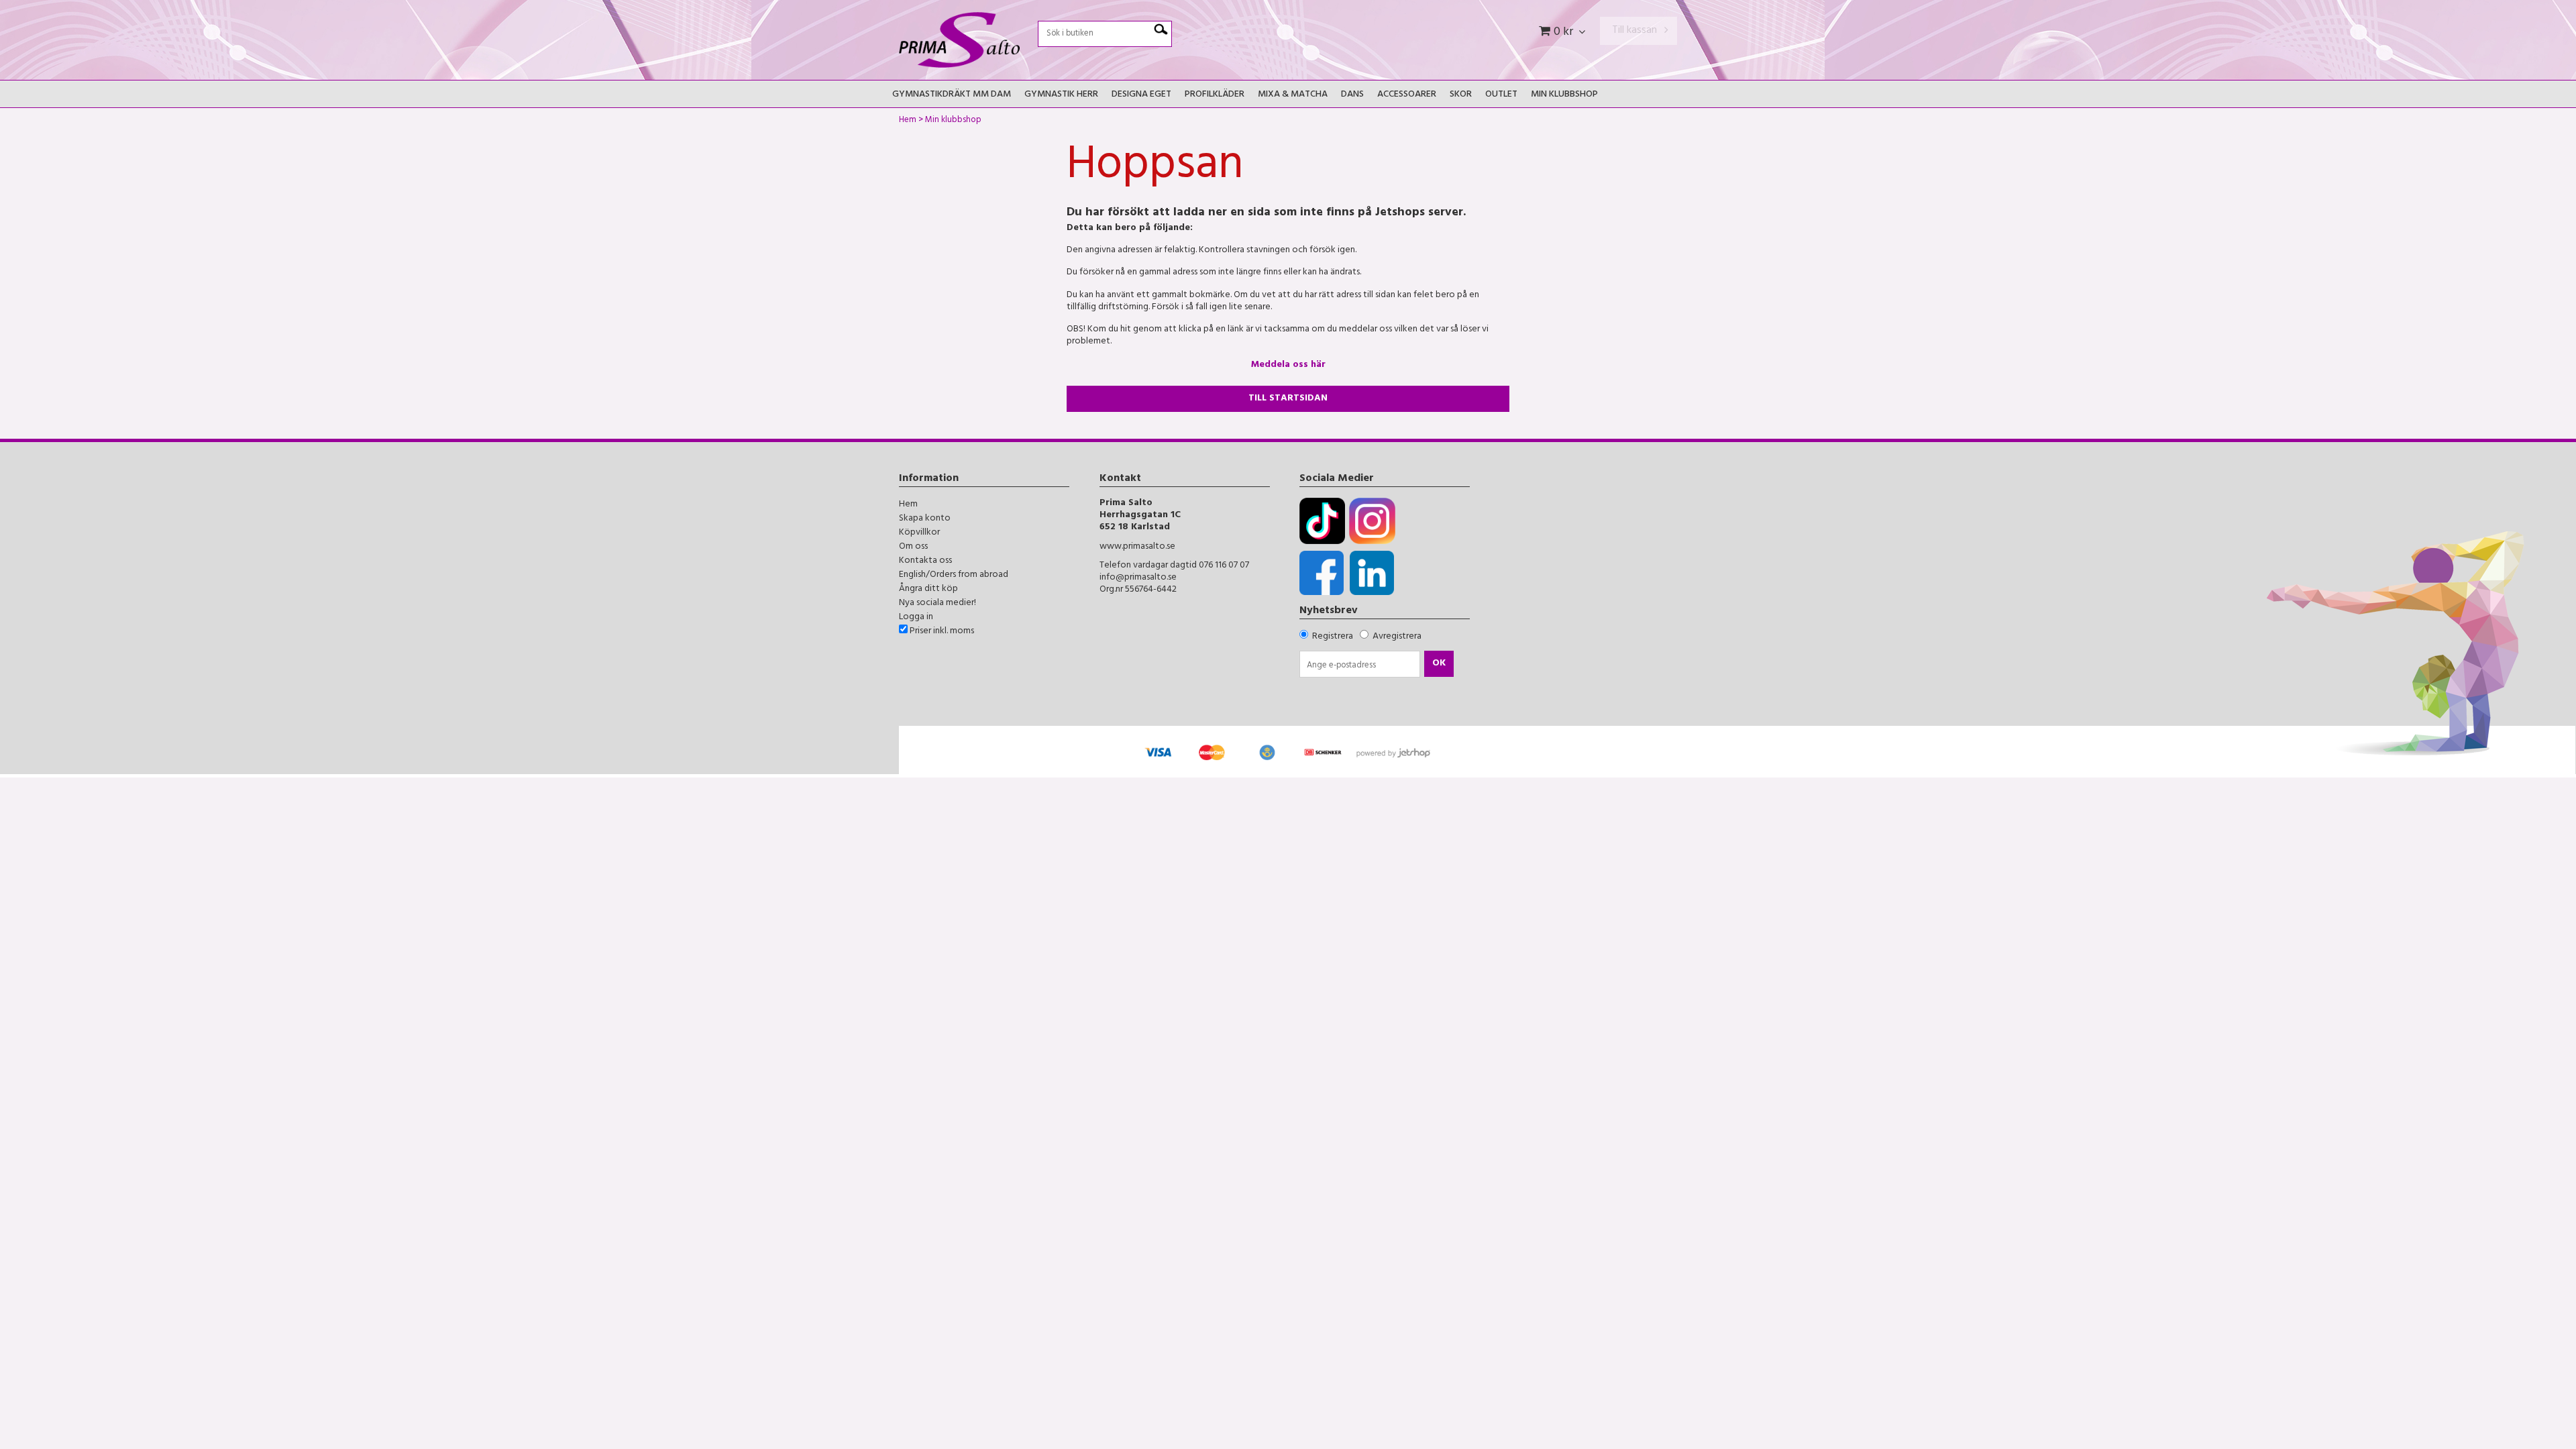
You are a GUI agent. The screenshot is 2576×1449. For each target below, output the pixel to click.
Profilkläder (1215, 95)
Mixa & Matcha (1293, 95)
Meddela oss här (1288, 365)
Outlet (1501, 95)
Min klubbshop (1564, 95)
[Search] (1161, 30)
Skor (1461, 95)
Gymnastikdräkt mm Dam (952, 95)
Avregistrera (1397, 637)
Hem (908, 121)
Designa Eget (1141, 95)
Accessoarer (1407, 95)
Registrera (1333, 637)
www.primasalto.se (1137, 547)
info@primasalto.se (1138, 578)
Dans (1352, 95)
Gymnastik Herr (1061, 95)
